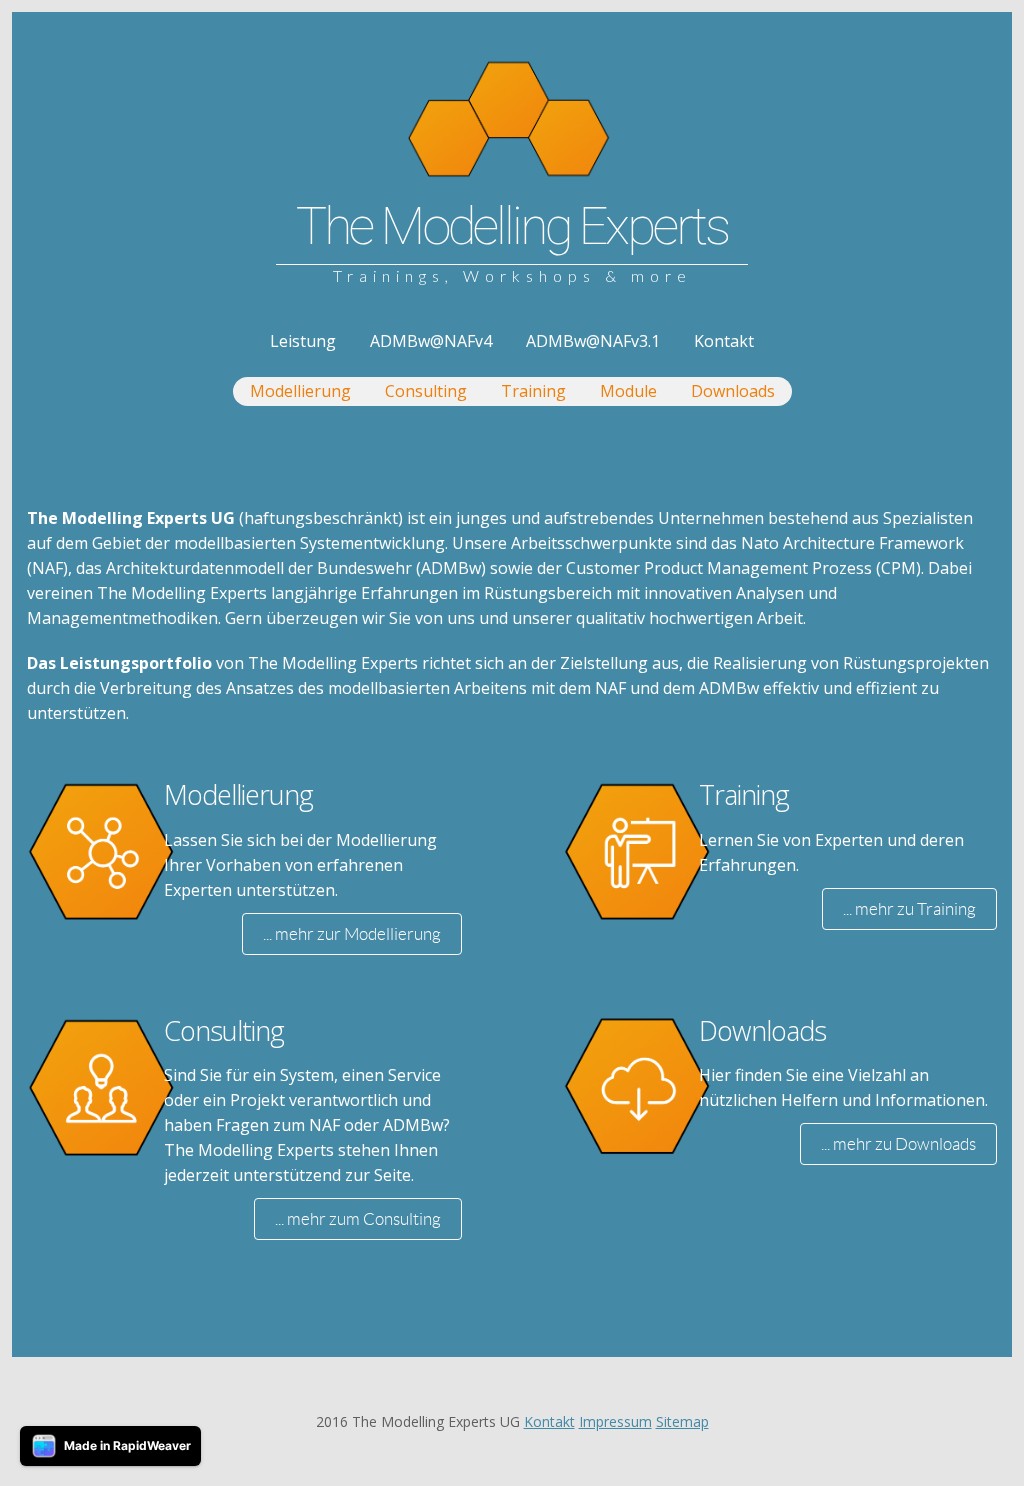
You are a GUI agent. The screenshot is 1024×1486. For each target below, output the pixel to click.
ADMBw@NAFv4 (431, 341)
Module (628, 391)
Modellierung (300, 391)
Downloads (733, 391)
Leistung (303, 341)
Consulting (426, 391)
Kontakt (724, 341)
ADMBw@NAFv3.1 (593, 341)
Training (533, 391)
